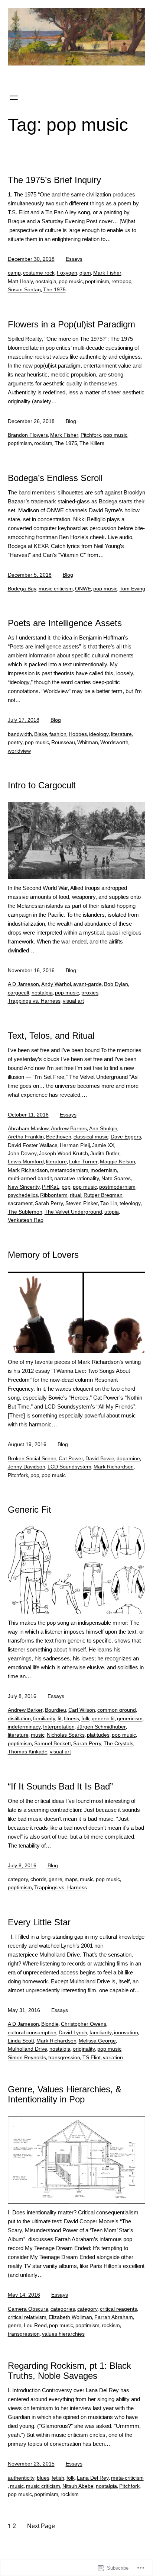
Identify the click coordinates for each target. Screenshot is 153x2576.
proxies (90, 993)
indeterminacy (24, 1727)
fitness (71, 1718)
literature (121, 734)
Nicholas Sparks (66, 1735)
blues (43, 2478)
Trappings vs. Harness (34, 1001)
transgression (64, 2057)
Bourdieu (56, 1710)
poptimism (97, 281)
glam (85, 273)
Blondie (50, 2024)
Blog (71, 421)
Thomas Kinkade (28, 1752)
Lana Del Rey (93, 2478)
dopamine (128, 1458)
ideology (99, 734)
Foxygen (67, 273)
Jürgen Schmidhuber (101, 1727)
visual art (73, 1001)
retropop (121, 281)
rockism (43, 443)
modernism (104, 1170)
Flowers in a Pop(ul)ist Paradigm (71, 324)
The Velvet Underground (73, 1212)
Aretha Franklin (26, 1137)
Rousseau (63, 742)
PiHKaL (51, 1187)
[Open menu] (14, 98)
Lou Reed (35, 2325)
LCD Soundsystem (69, 1467)
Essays (74, 259)
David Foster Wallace (33, 1145)
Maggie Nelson (118, 1162)
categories (63, 2309)
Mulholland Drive (27, 2049)
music (38, 1735)
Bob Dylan (116, 984)
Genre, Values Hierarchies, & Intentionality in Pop (65, 2094)
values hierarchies (63, 2334)
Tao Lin (109, 1203)
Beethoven (59, 1137)
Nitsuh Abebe (78, 2486)
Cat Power (71, 1458)
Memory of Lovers (43, 1255)
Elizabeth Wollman (70, 2317)
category (18, 1879)
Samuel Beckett (53, 1743)
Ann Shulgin (103, 1128)
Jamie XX (103, 1145)
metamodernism (69, 1170)
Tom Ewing (132, 589)
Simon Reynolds (27, 2057)
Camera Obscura (28, 2309)
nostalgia (46, 281)
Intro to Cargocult (42, 785)
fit (60, 1718)
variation (113, 2057)
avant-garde (87, 984)
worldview (19, 751)
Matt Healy (20, 281)
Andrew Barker (25, 1710)
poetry (15, 742)
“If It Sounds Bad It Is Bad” (60, 1786)
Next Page (41, 2526)
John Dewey (22, 1153)
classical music (91, 1137)
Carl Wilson (82, 1710)
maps (71, 1879)
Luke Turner (83, 1162)
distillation (19, 1718)
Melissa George (97, 2041)
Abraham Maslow (28, 1128)
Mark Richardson (28, 1170)
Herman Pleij (75, 1145)
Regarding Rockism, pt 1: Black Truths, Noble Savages (69, 2371)
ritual (76, 1195)
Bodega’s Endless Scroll (55, 478)
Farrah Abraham (114, 2317)
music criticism (56, 589)
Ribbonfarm (54, 1195)
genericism (130, 1718)
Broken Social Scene (32, 1458)
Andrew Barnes (69, 1128)
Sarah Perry (49, 1203)
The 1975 (54, 289)
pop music (71, 281)
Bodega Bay (22, 589)
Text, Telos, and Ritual (51, 1036)
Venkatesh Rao (26, 1220)
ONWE (83, 589)
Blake (41, 734)
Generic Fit (30, 1510)
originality (84, 2049)
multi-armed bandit (30, 1178)
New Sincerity (24, 1187)
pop (66, 1187)
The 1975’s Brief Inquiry (54, 180)
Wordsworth (114, 742)
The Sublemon (25, 1212)
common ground (117, 1710)
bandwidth (20, 734)
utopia (112, 1212)
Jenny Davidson (27, 1467)
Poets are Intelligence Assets (65, 623)
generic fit (103, 1718)
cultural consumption (32, 2032)
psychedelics (23, 1195)
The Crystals (118, 1743)
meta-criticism (127, 2478)
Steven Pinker (82, 1203)
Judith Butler (105, 1153)
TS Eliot (92, 2057)
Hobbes (78, 734)
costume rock (39, 273)
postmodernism (117, 1187)
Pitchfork (91, 435)
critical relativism (27, 2317)
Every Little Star (39, 1922)
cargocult (19, 993)
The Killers (92, 443)
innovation (126, 2032)
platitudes (98, 1735)
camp (14, 273)
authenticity (21, 2478)
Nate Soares (116, 1178)
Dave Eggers (126, 1137)
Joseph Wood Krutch (64, 1153)
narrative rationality (77, 1178)
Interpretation (59, 1727)
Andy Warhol (56, 984)
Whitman (88, 742)
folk (85, 1718)
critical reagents (118, 2309)
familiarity (44, 1718)
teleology (130, 1203)
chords (38, 1879)
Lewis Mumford (26, 1162)
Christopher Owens (84, 2024)
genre (56, 1879)
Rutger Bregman (103, 1195)
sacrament (20, 1203)
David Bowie (100, 1458)
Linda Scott (21, 2041)
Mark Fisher (107, 273)
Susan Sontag (24, 289)
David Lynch (73, 2032)
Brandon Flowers (28, 435)
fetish (58, 2478)
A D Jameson (23, 984)
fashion (58, 734)
